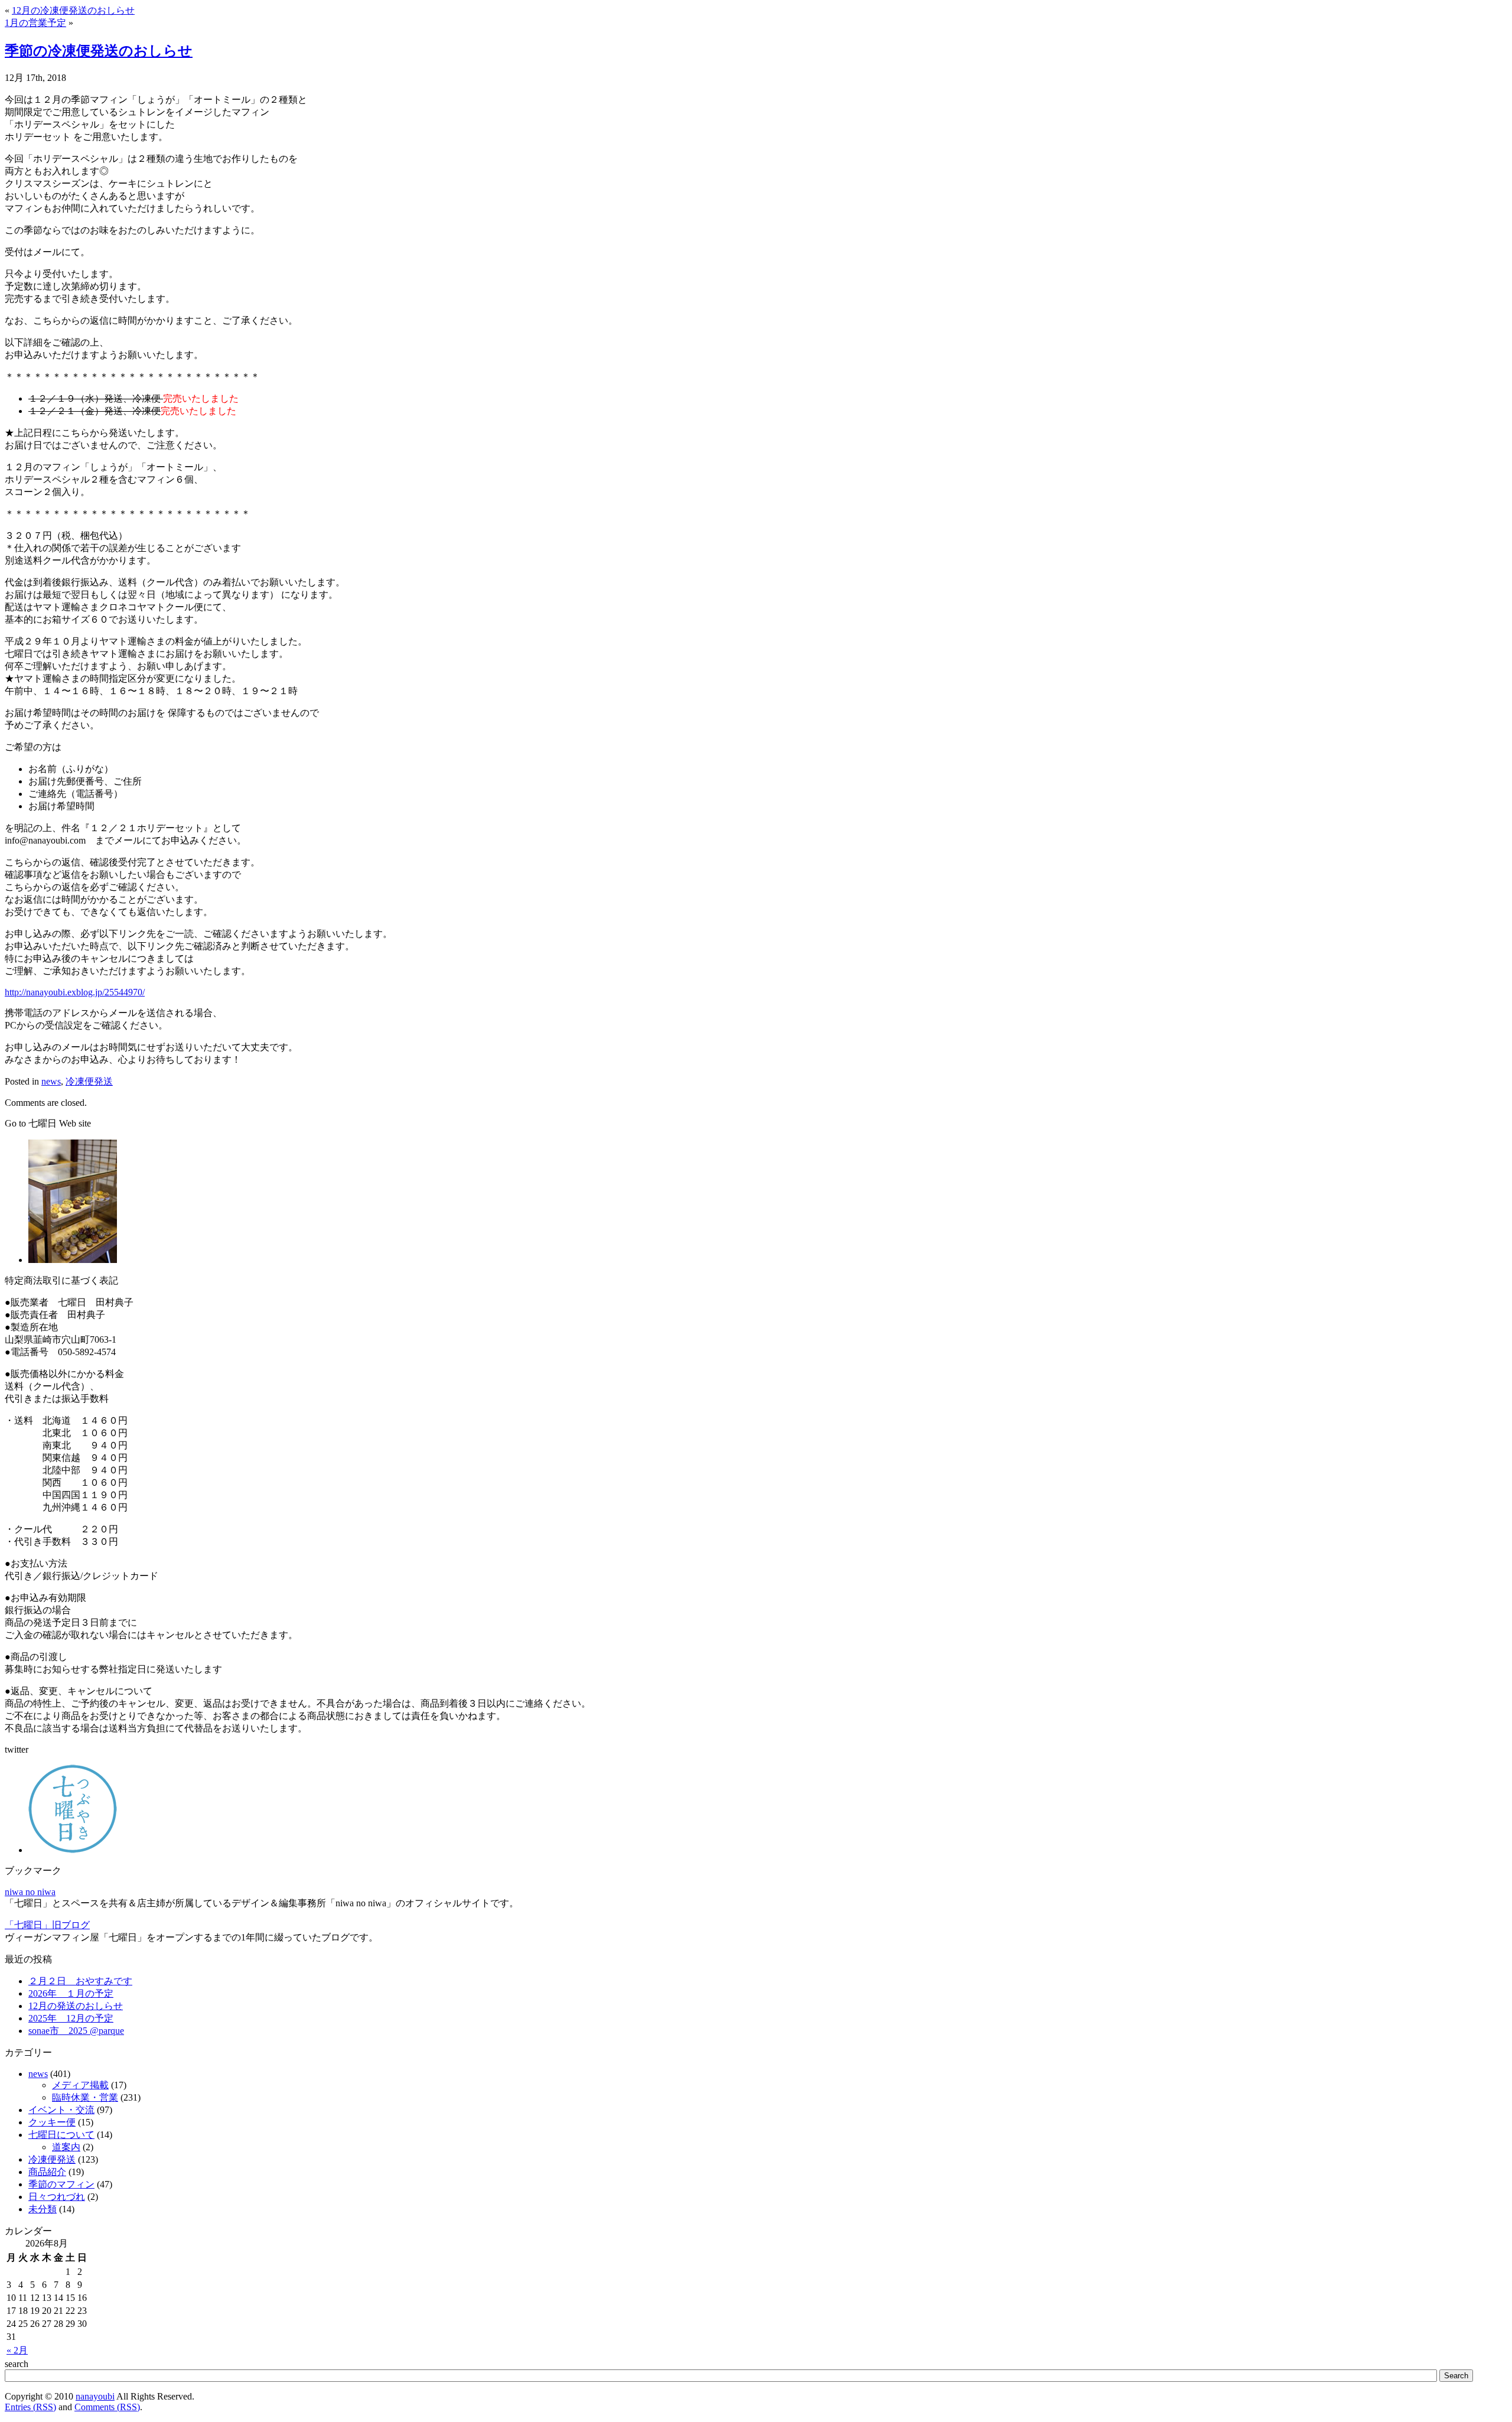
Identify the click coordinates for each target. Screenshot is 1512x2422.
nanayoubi (95, 2396)
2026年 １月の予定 (71, 1993)
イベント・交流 (61, 2110)
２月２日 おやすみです (80, 1981)
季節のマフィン (61, 2184)
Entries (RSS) (30, 2407)
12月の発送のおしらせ (76, 2006)
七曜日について (61, 2135)
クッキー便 (52, 2122)
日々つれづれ (57, 2197)
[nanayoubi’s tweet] (73, 1850)
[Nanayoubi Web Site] (73, 1260)
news (51, 1081)
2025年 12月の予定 (71, 2018)
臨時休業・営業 (85, 2097)
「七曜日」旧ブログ (47, 1925)
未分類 (43, 2209)
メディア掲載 (80, 2085)
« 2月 (17, 2350)
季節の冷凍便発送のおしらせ (99, 51)
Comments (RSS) (107, 2407)
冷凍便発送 (89, 1081)
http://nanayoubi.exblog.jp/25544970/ (75, 992)
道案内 (66, 2147)
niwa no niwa (30, 1892)
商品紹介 (47, 2172)
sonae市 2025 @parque (76, 2031)
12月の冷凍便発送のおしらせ (73, 10)
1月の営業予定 (35, 23)
